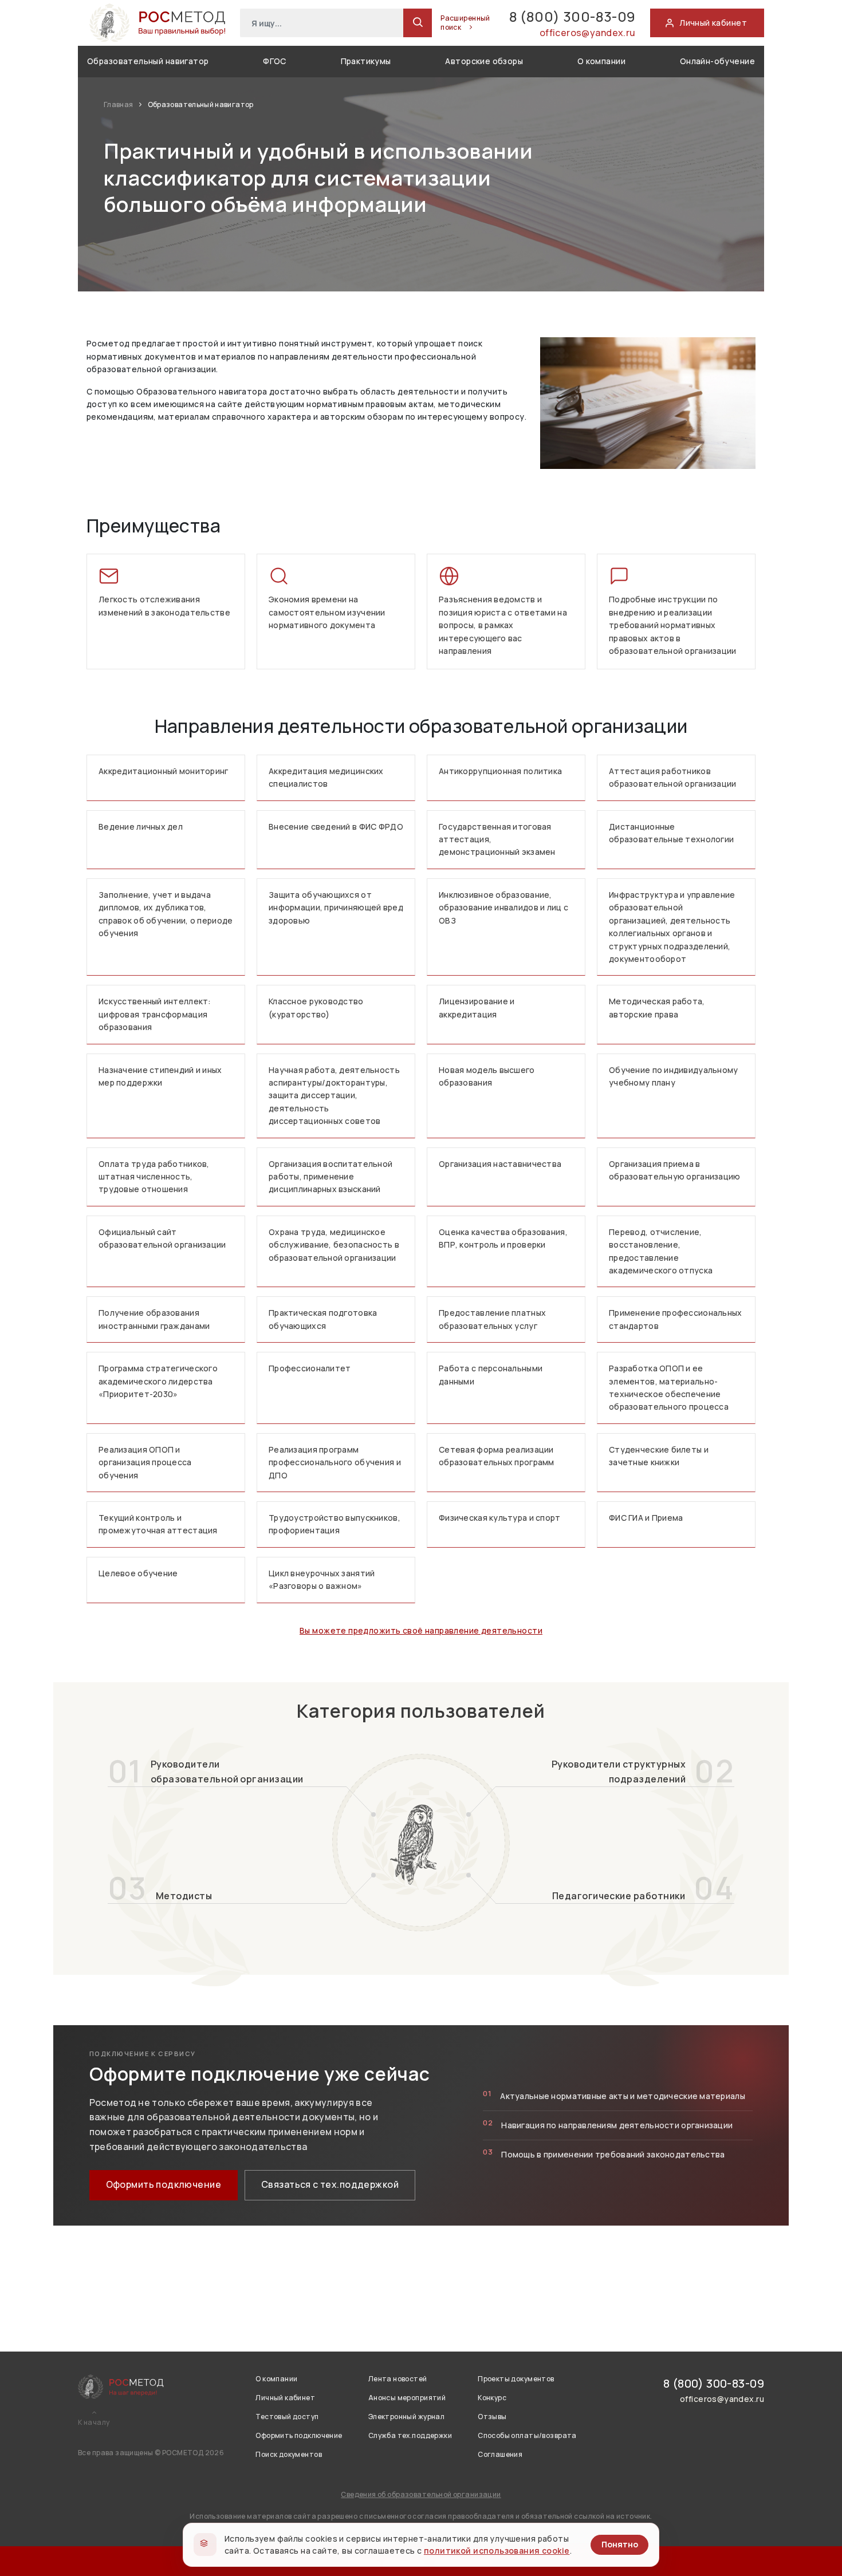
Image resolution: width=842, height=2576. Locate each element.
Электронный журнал (407, 2417)
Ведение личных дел (141, 827)
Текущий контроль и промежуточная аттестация (158, 1524)
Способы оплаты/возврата (527, 2435)
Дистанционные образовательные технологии (671, 833)
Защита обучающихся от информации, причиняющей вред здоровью (336, 908)
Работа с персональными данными (491, 1374)
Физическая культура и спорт (500, 1518)
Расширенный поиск (465, 23)
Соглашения (500, 2454)
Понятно (620, 2544)
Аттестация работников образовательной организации (673, 777)
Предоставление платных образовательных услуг (492, 1319)
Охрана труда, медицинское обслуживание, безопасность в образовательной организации (334, 1245)
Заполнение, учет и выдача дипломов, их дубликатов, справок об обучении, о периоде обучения (166, 914)
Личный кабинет (285, 2398)
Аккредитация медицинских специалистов (326, 777)
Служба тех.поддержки (410, 2435)
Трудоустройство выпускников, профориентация (335, 1524)
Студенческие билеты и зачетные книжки (659, 1456)
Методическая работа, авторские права (657, 1007)
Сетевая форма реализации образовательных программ (497, 1456)
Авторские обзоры (484, 61)
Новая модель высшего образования (487, 1076)
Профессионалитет (310, 1368)
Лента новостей (398, 2379)
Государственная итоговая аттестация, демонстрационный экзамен (497, 839)
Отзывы (492, 2417)
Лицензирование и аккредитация (477, 1007)
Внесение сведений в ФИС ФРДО (336, 827)
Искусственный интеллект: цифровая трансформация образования (155, 1014)
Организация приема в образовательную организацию (675, 1170)
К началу (94, 2423)
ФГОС (275, 61)
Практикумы (366, 61)
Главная (119, 104)
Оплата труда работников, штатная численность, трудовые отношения (154, 1177)
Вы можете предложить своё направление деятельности (421, 1630)
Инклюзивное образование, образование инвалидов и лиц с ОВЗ (503, 908)
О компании (601, 61)
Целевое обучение (138, 1573)
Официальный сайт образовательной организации (162, 1238)
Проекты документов (516, 2379)
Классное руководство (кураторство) (316, 1007)
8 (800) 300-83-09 (573, 16)
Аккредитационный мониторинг (164, 771)
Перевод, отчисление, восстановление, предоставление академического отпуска (661, 1251)
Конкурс (492, 2398)
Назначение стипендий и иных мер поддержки (160, 1076)
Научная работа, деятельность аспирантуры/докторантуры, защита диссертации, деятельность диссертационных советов (334, 1096)
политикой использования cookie (497, 2551)
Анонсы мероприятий (407, 2398)
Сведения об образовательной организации (421, 2494)
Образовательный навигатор (148, 61)
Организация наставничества (500, 1164)
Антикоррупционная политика (500, 771)
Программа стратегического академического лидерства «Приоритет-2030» (158, 1381)
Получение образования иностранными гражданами (154, 1319)
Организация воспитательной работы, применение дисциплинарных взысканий (330, 1177)
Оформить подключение (164, 2184)
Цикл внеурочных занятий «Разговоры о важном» (322, 1579)
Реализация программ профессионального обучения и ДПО (335, 1462)
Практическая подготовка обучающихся (323, 1319)
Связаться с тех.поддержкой (330, 2184)
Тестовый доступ (287, 2417)
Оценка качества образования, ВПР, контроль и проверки (503, 1238)
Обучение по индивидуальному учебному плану (674, 1076)
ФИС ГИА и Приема (646, 1518)
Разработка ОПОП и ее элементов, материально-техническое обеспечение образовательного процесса (669, 1387)
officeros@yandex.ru (588, 33)
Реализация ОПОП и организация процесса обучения (145, 1462)
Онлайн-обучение (717, 61)
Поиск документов (289, 2454)
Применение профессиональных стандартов (676, 1319)
